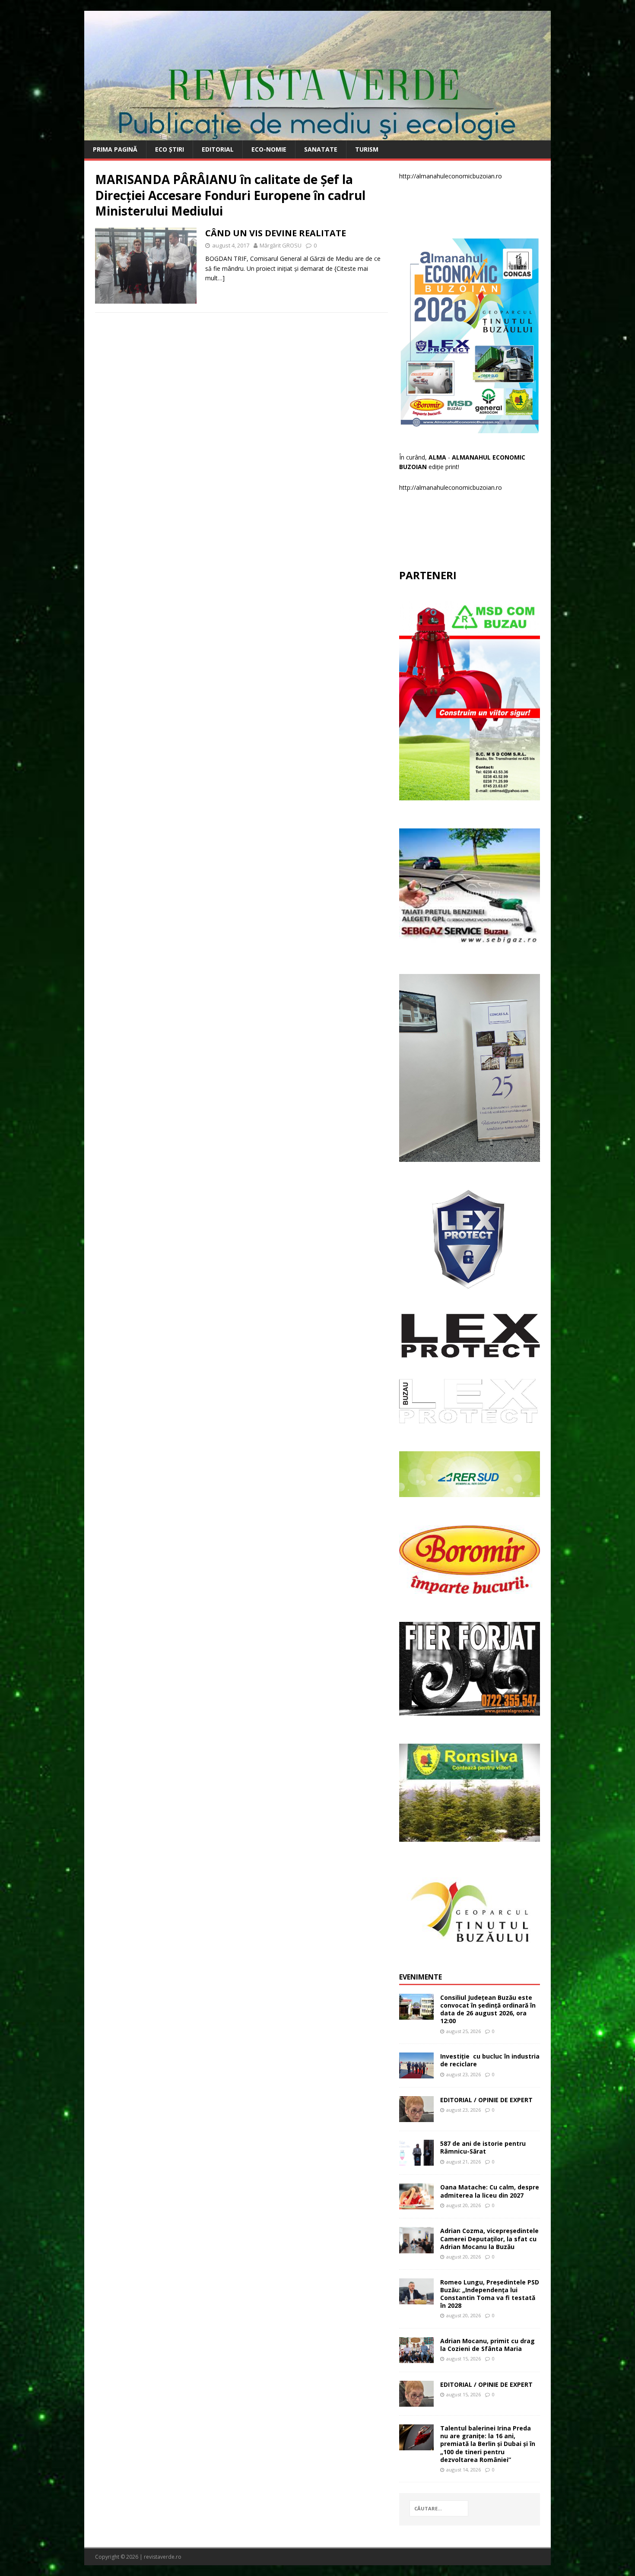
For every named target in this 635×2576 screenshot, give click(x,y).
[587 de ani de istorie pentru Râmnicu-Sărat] (416, 2161)
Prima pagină (115, 149)
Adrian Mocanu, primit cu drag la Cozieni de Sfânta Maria (487, 2345)
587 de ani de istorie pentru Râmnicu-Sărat (483, 2147)
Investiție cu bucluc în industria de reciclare (490, 2060)
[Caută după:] (439, 2508)
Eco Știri (170, 149)
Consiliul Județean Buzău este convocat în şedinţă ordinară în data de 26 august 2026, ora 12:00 (488, 2009)
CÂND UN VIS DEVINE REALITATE (276, 233)
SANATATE (321, 149)
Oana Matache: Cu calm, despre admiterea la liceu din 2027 (490, 2191)
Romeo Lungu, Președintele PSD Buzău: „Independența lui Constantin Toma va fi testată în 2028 (490, 2294)
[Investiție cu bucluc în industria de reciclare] (416, 2073)
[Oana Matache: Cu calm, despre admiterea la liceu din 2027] (416, 2204)
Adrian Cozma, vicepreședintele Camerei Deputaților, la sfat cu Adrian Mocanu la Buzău (489, 2238)
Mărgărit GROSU (281, 245)
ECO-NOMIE (269, 149)
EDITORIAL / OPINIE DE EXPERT (486, 2100)
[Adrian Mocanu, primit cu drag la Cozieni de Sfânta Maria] (416, 2358)
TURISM (367, 149)
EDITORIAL (218, 149)
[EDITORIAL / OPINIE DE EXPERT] (416, 2117)
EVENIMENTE (421, 1977)
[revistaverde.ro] (317, 135)
